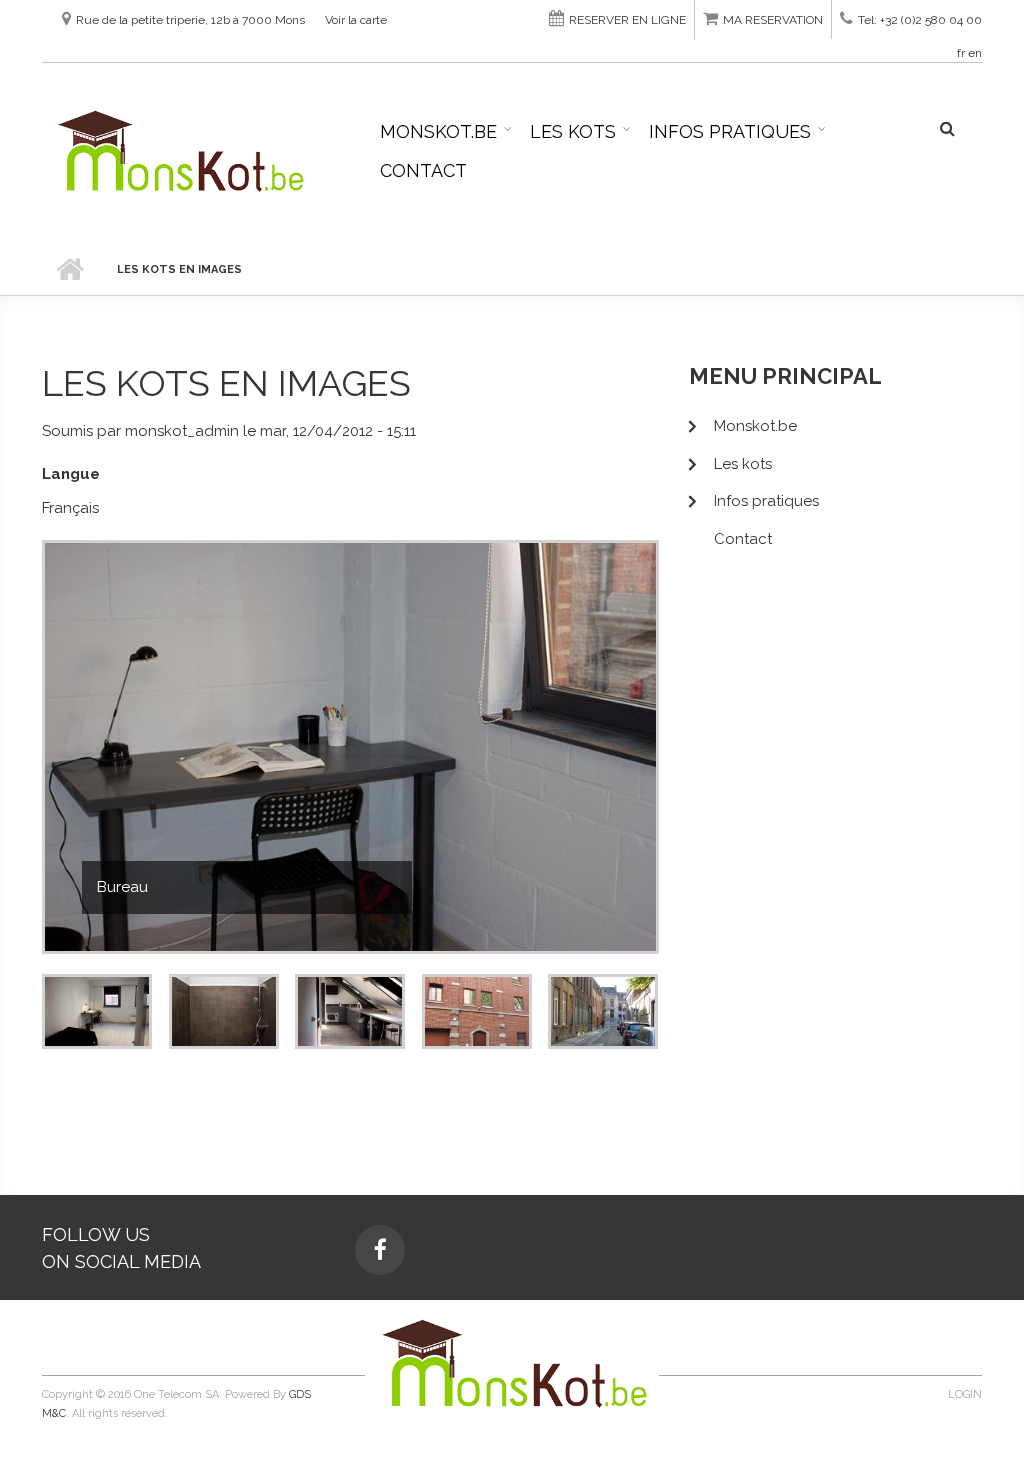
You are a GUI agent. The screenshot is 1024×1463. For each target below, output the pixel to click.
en (975, 53)
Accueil (69, 270)
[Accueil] (178, 151)
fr (961, 53)
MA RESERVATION (773, 20)
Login (965, 1394)
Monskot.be (438, 131)
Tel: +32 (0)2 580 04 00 (920, 20)
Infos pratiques (730, 131)
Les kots (573, 131)
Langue (71, 474)
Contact (423, 170)
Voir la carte (356, 20)
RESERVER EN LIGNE (627, 20)
